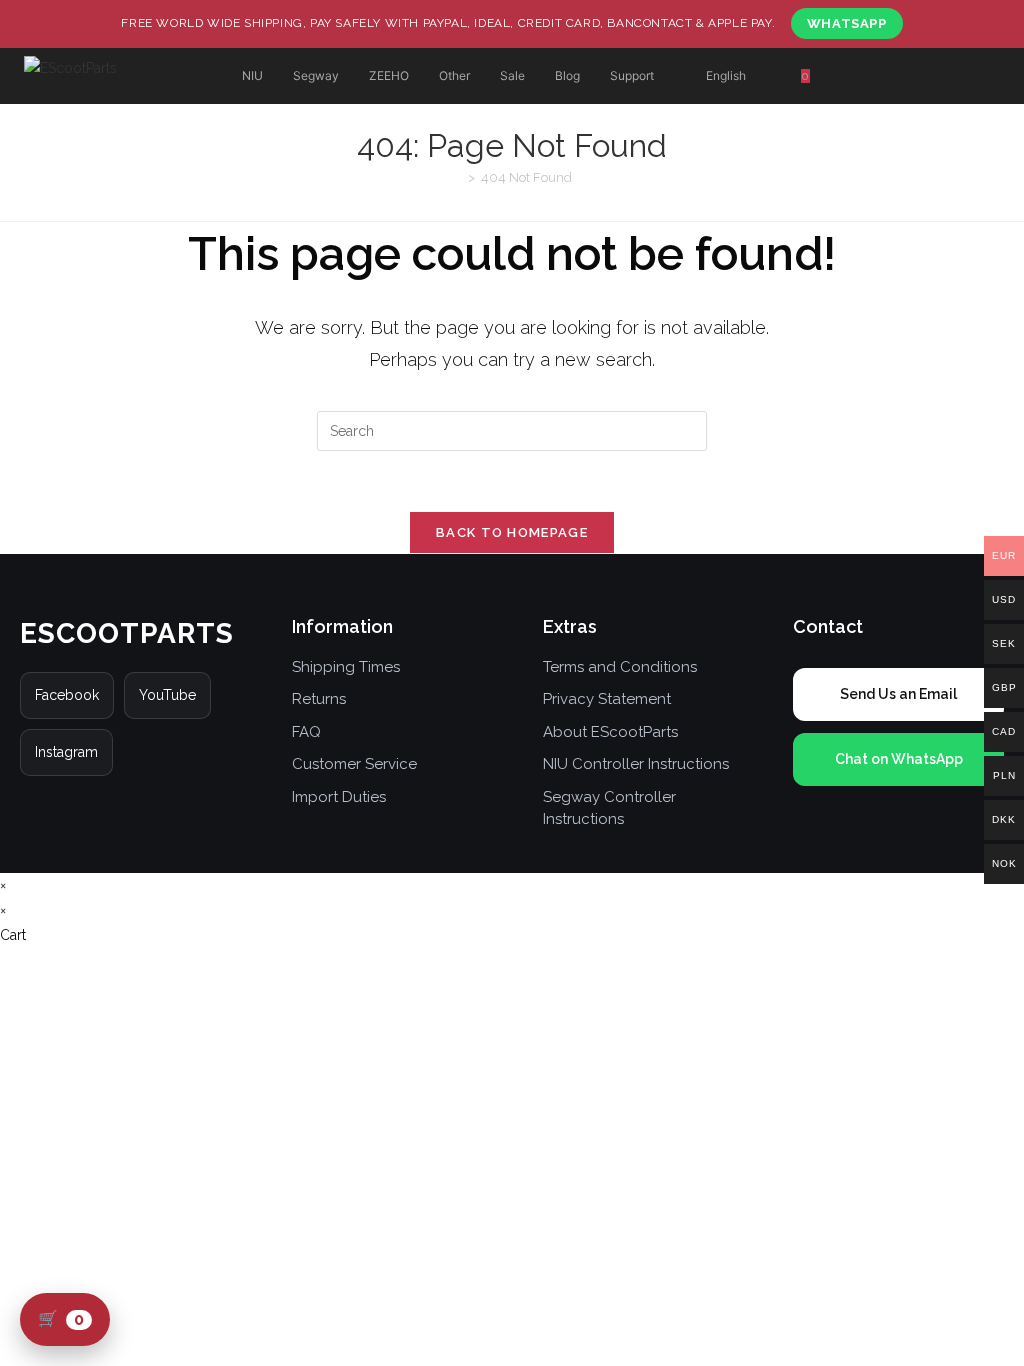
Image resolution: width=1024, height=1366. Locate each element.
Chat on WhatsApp (899, 759)
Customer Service (354, 764)
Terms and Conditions (620, 667)
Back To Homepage (512, 532)
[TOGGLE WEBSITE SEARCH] (874, 76)
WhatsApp (847, 23)
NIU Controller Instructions (636, 764)
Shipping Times (346, 667)
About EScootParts (610, 732)
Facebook (67, 695)
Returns (319, 699)
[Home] (457, 177)
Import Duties (339, 797)
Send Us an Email (898, 694)
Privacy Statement (607, 699)
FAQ (306, 732)
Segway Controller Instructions (609, 808)
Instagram (66, 752)
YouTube (167, 695)
